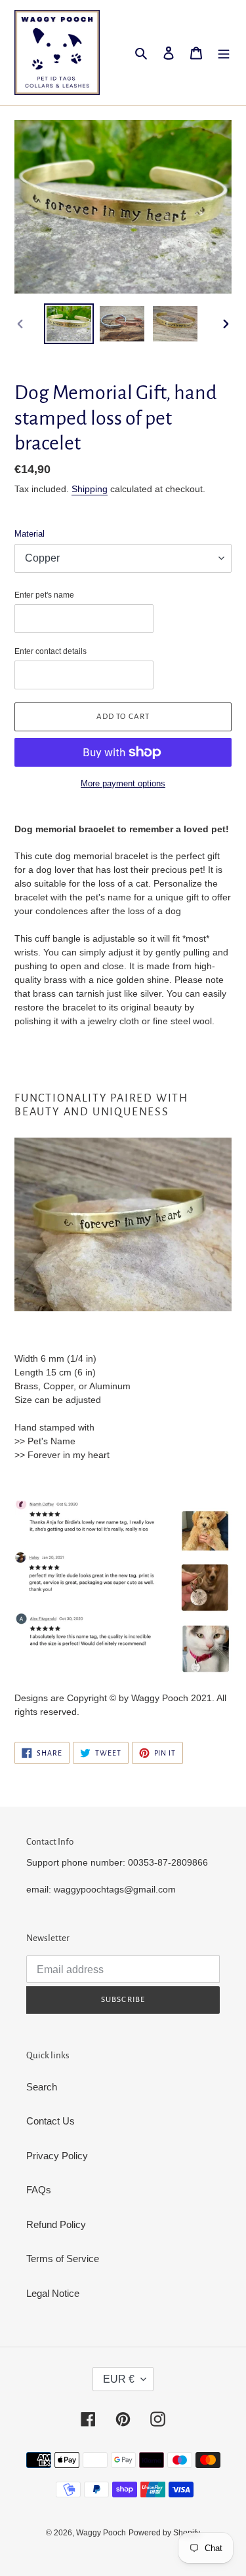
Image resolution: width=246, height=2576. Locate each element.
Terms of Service (63, 2259)
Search (42, 2087)
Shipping (90, 489)
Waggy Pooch (101, 2533)
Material (30, 534)
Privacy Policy (57, 2156)
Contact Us (51, 2121)
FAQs (39, 2190)
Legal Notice (53, 2293)
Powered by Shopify (164, 2533)
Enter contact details (51, 651)
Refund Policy (56, 2224)
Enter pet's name (44, 595)
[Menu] (224, 53)
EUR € (119, 2379)
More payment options (123, 783)
